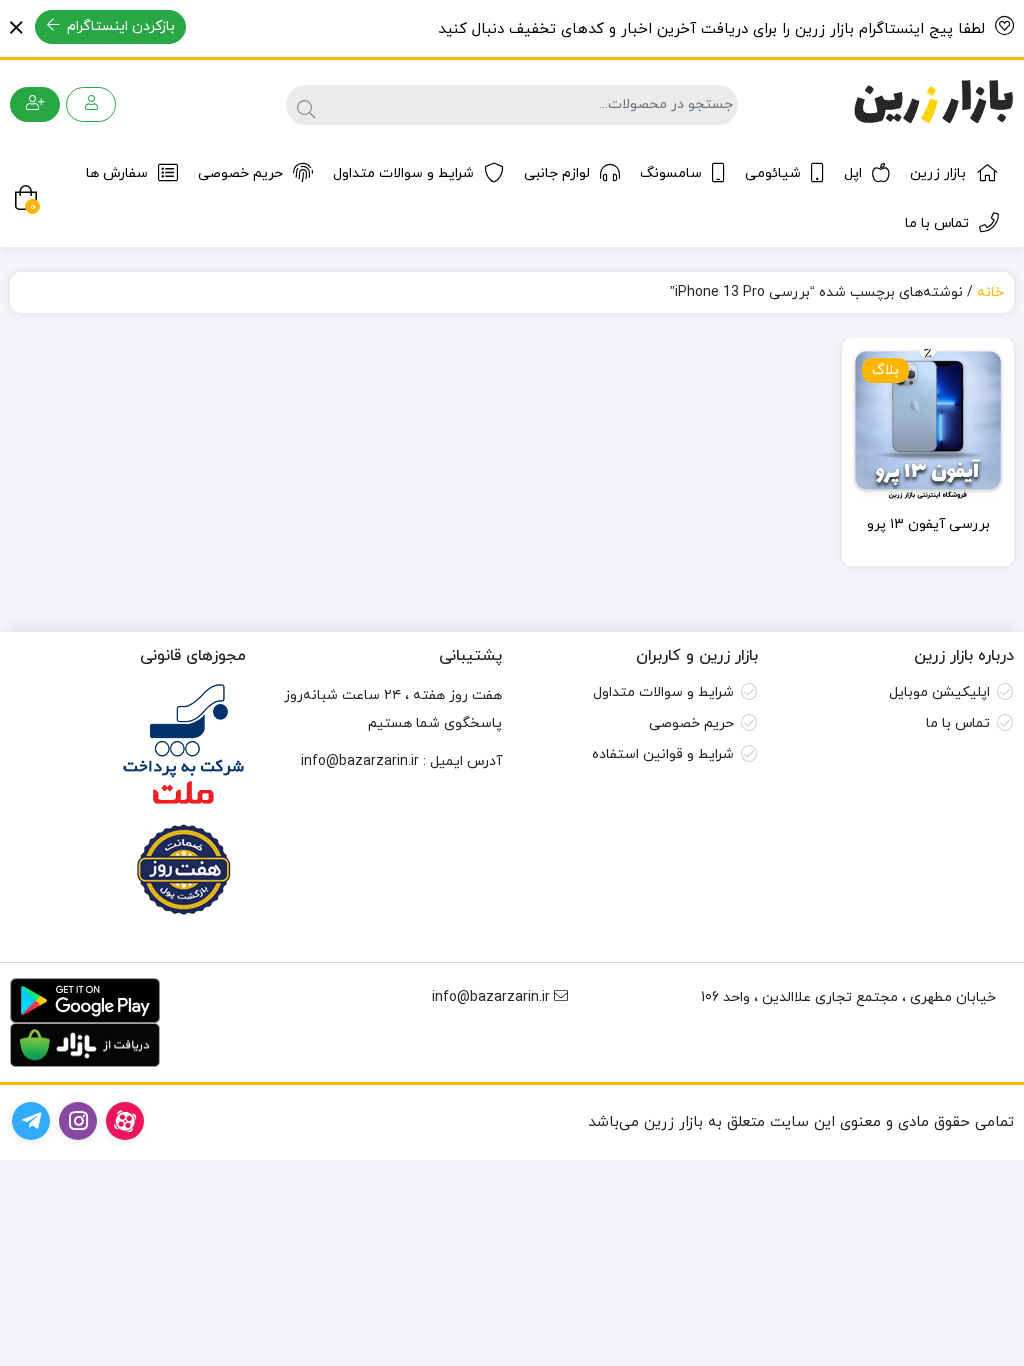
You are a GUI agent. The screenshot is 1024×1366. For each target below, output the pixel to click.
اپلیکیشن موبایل (939, 692)
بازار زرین (938, 173)
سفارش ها (117, 173)
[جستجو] (303, 105)
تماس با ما (937, 223)
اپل (853, 173)
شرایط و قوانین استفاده (663, 754)
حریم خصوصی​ (691, 723)
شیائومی (773, 173)
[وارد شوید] (91, 104)
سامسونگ (671, 173)
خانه (990, 292)
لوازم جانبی (557, 173)
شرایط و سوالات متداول (403, 173)
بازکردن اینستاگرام (119, 26)
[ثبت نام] (35, 104)
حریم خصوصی (240, 173)
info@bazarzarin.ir (360, 761)
